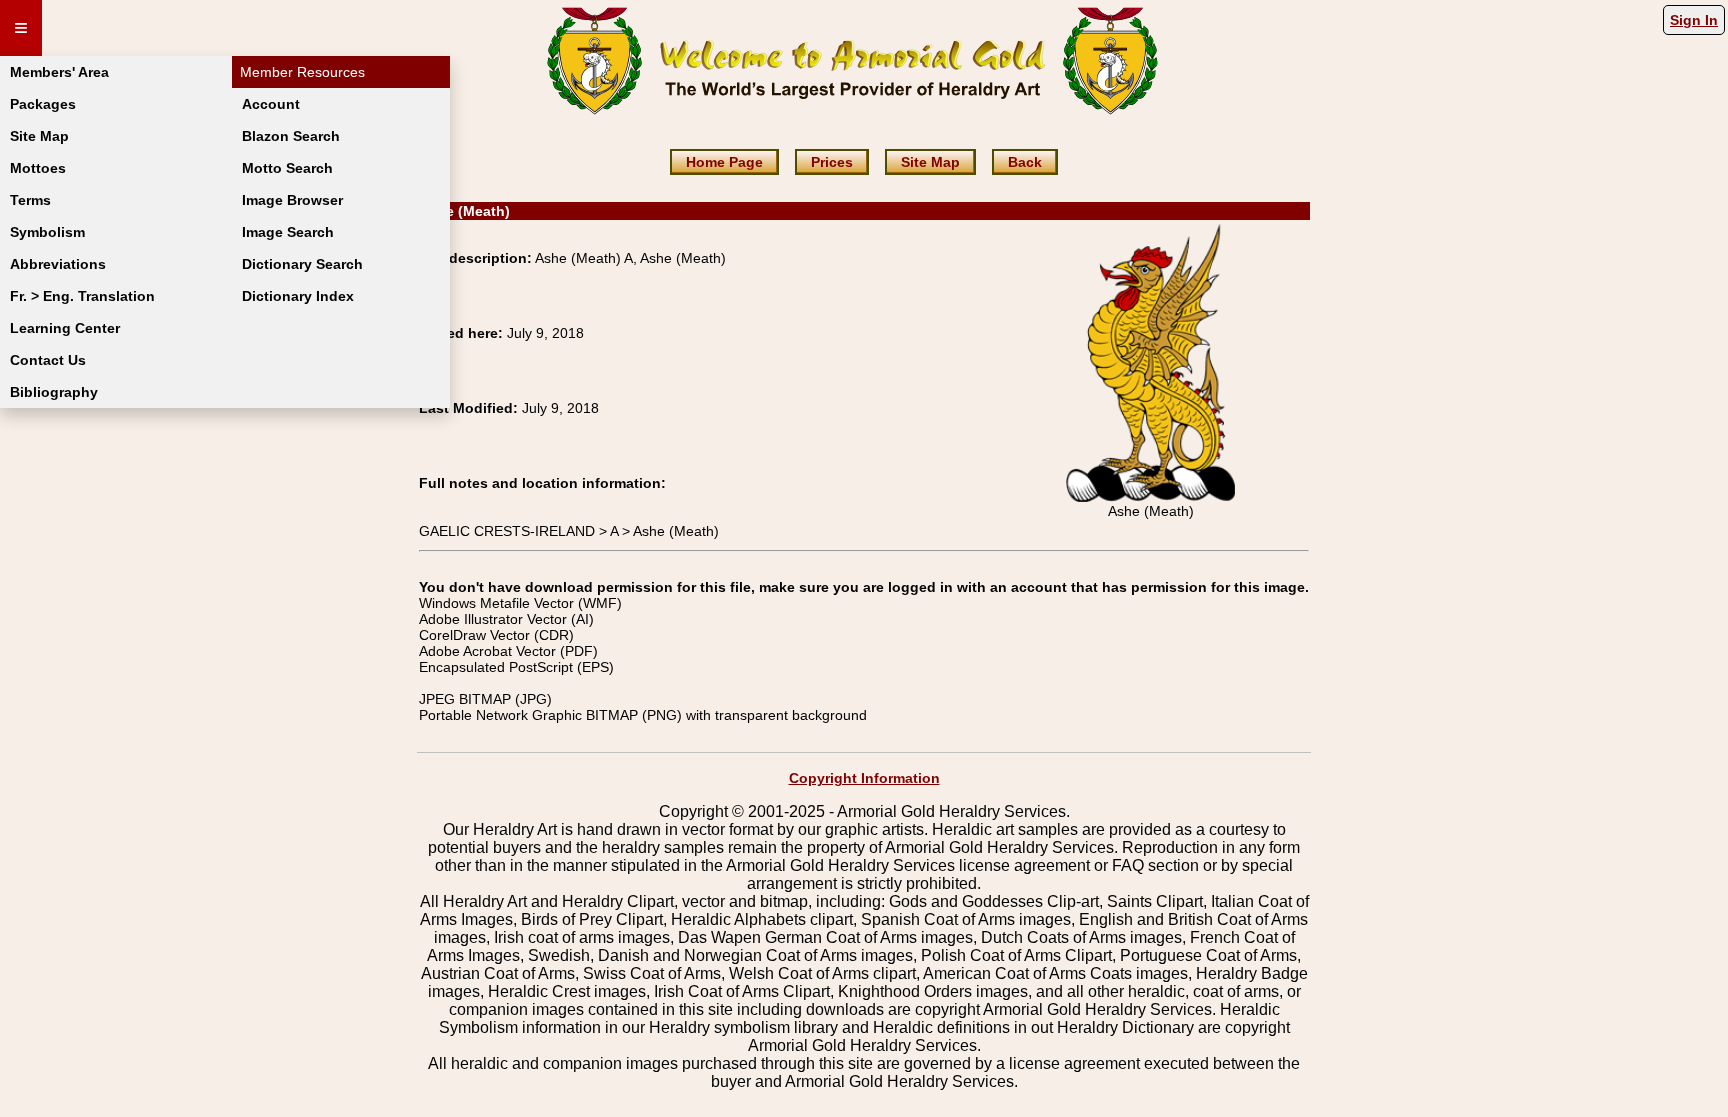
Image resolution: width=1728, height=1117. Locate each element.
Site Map (39, 136)
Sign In (1694, 20)
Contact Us (48, 360)
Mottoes (38, 168)
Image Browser (292, 200)
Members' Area (59, 72)
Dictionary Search (302, 264)
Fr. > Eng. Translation (82, 296)
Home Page (724, 162)
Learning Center (65, 328)
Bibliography (54, 392)
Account (271, 104)
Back (1025, 162)
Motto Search (287, 168)
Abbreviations (58, 264)
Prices (832, 162)
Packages (43, 104)
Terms (30, 200)
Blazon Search (291, 136)
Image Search (288, 232)
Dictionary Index (298, 296)
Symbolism (47, 232)
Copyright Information (864, 778)
